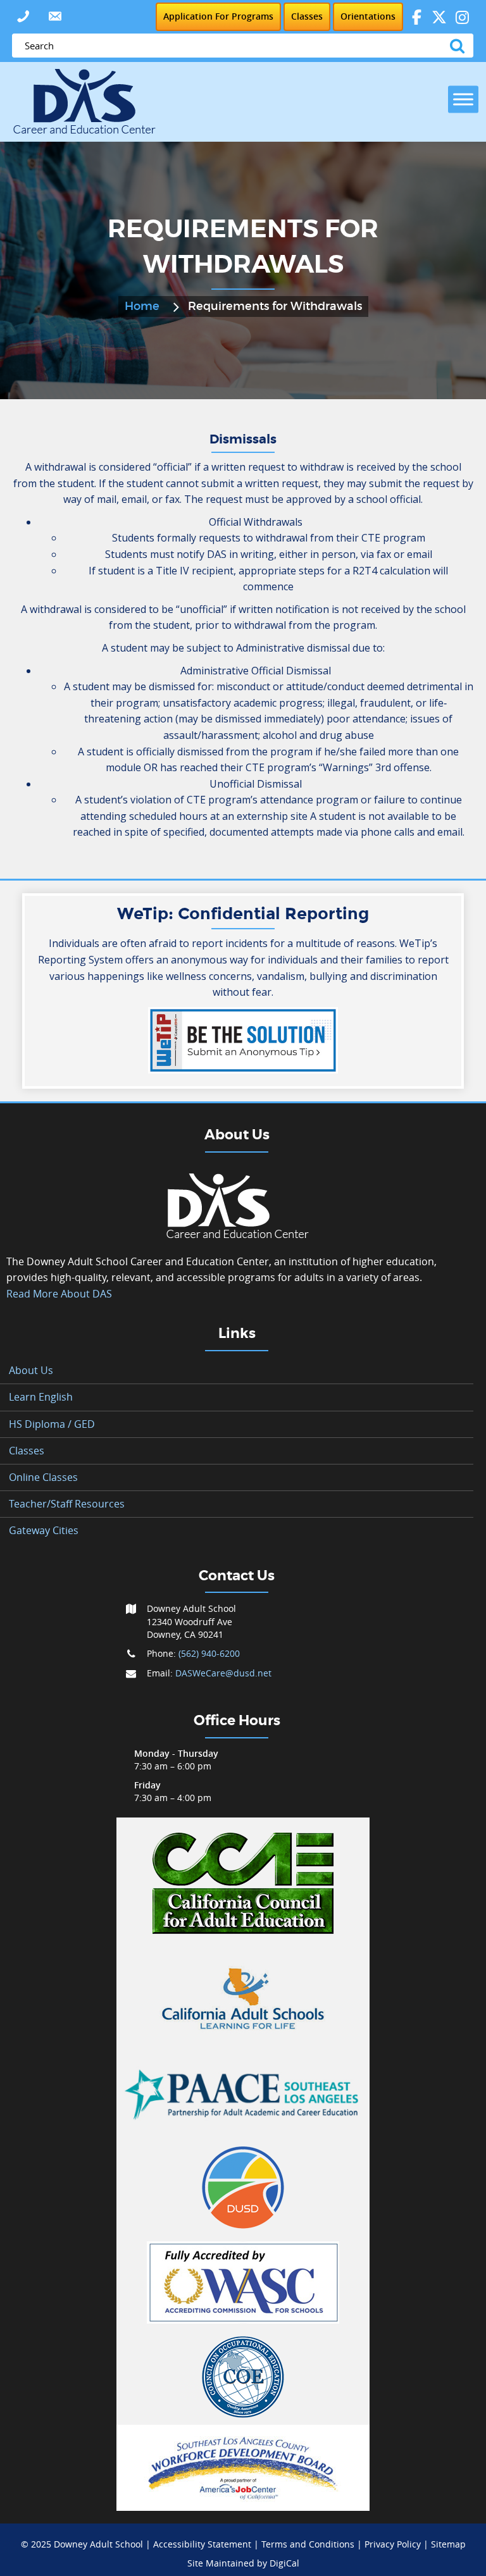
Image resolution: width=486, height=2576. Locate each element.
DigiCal (284, 2563)
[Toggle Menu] (463, 99)
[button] (23, 16)
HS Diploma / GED (52, 1424)
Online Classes (43, 1477)
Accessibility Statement (202, 2544)
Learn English (41, 1397)
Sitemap (448, 2544)
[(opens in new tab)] (243, 1883)
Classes (27, 1451)
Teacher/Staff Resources (67, 1504)
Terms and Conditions (308, 2544)
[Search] (460, 46)
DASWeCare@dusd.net (223, 1673)
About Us (31, 1370)
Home (142, 307)
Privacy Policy (393, 2544)
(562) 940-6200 (209, 1653)
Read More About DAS (59, 1294)
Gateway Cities (44, 1530)
